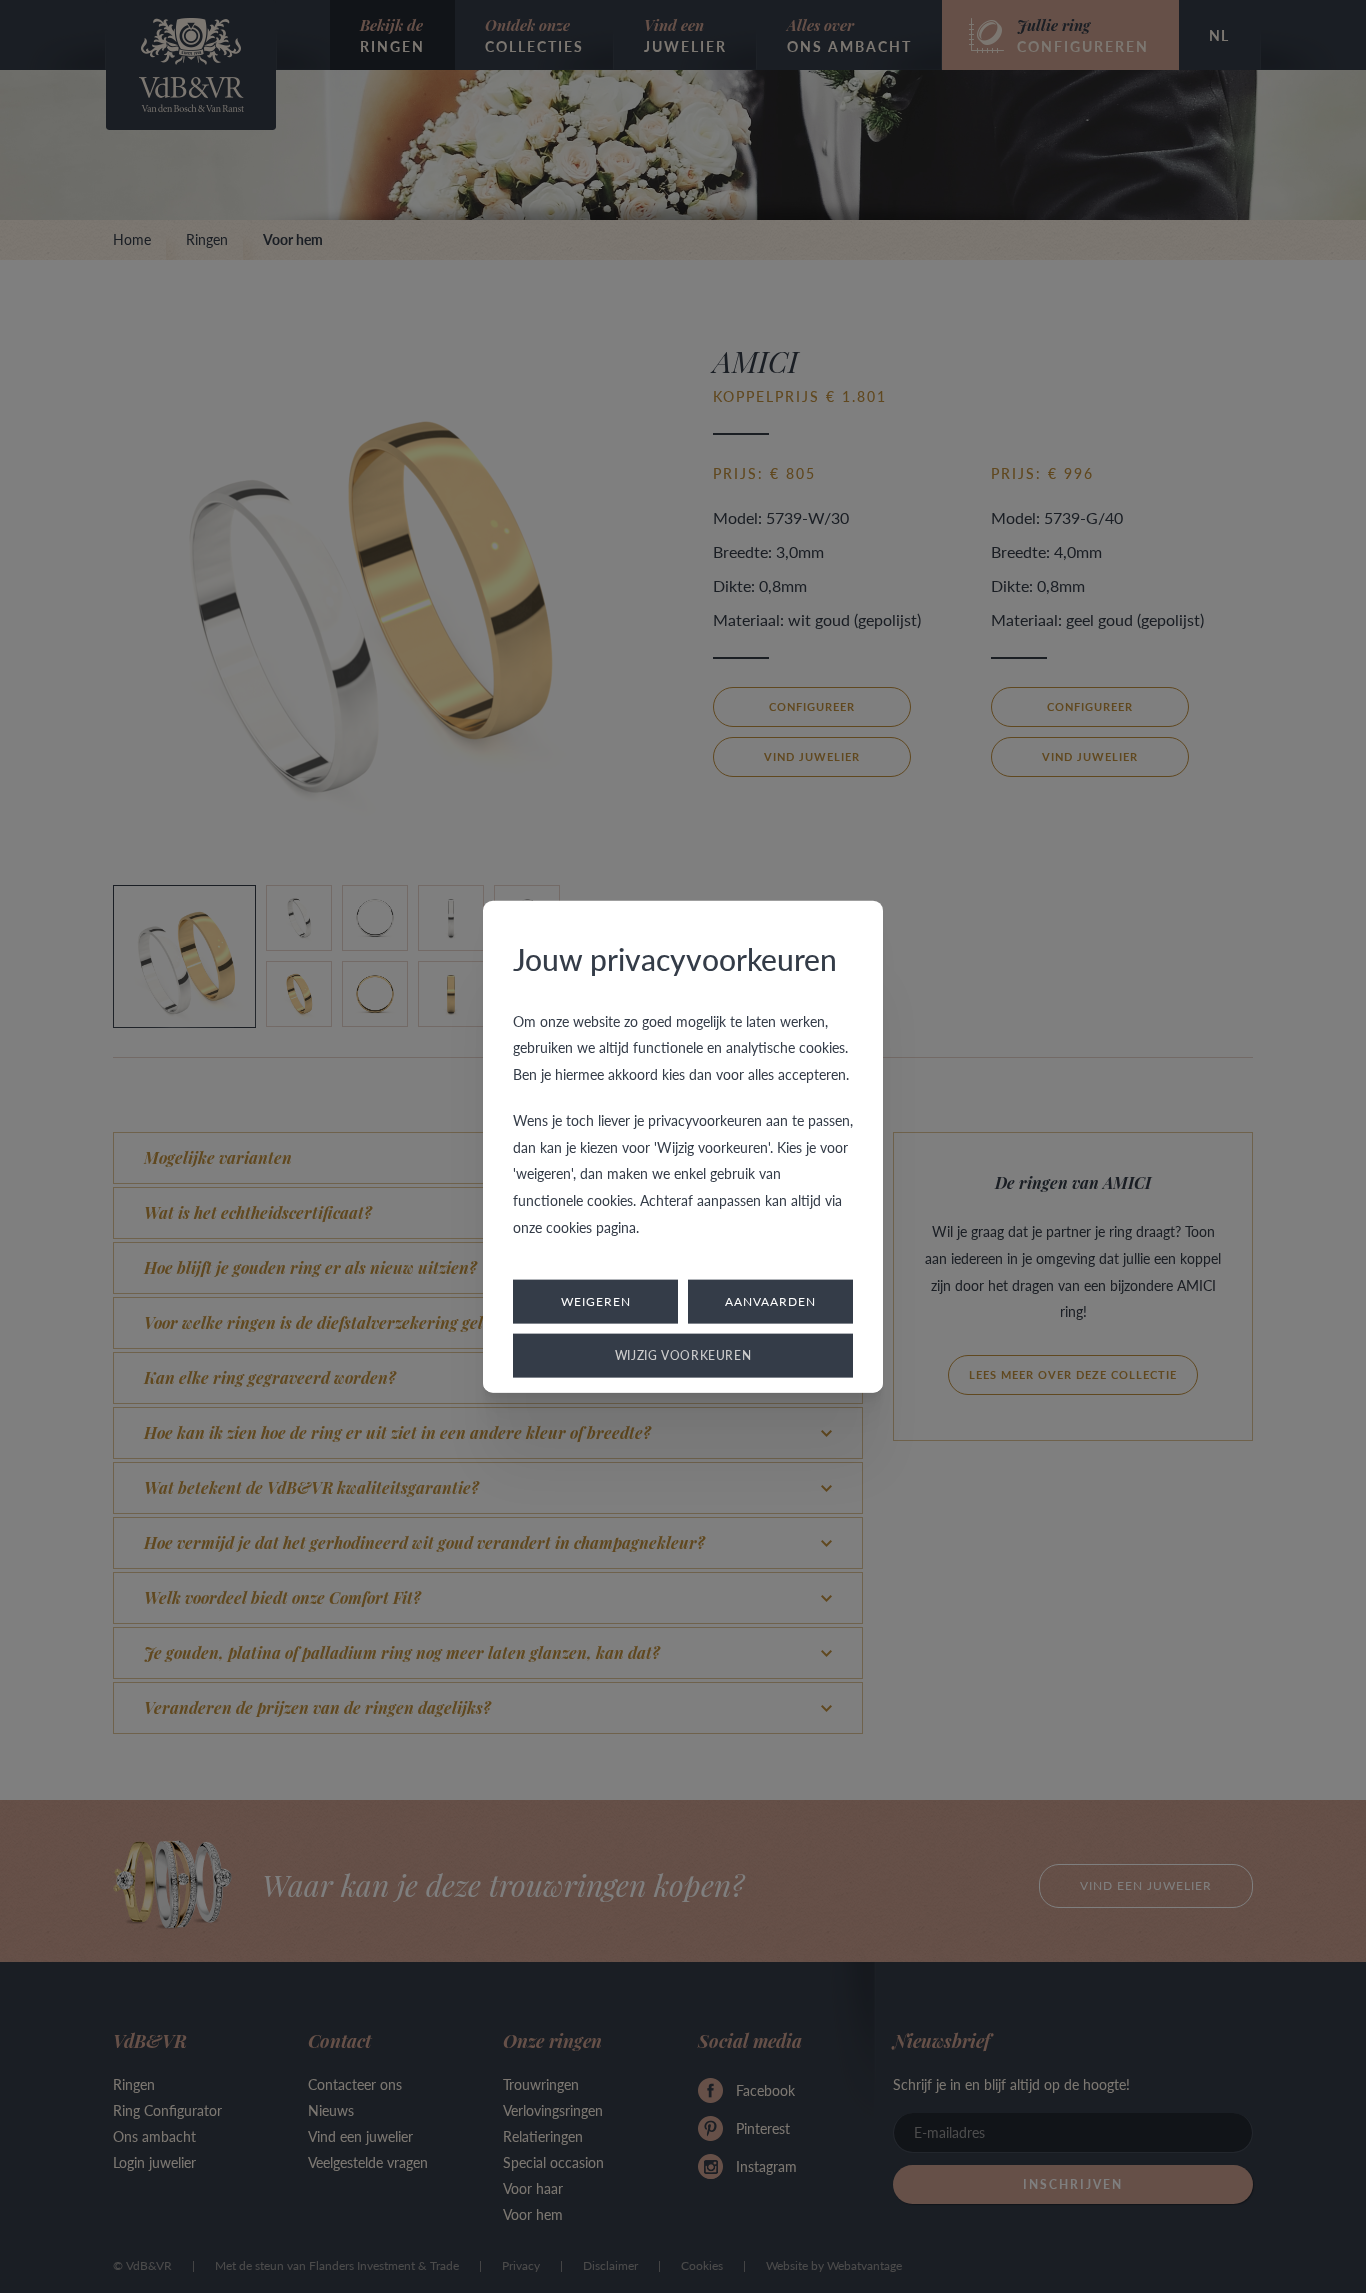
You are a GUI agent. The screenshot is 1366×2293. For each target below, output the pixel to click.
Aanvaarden (770, 1301)
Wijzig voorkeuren (683, 1355)
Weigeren (596, 1301)
